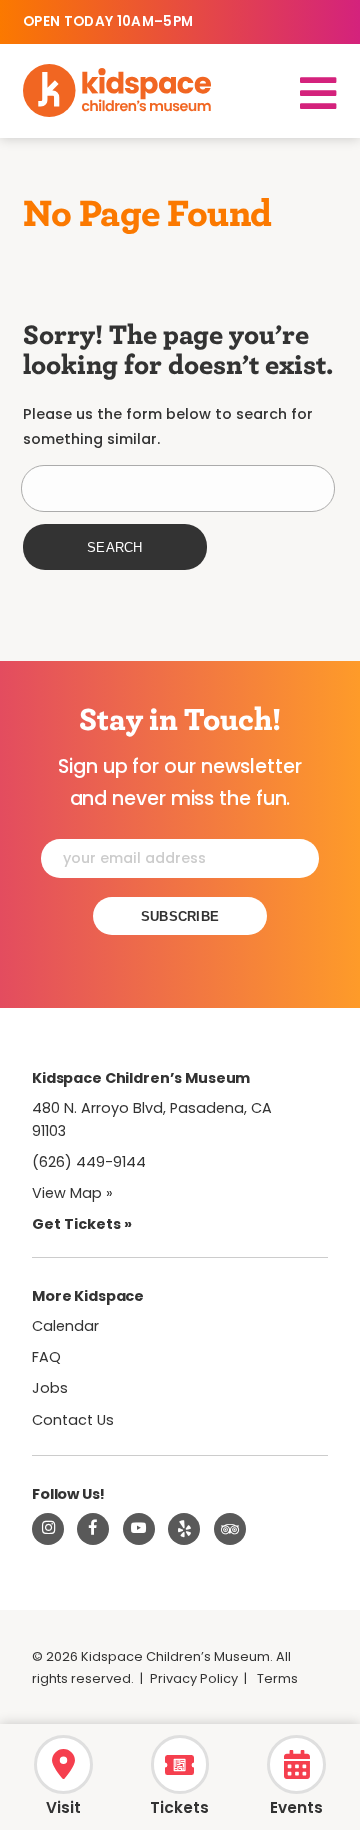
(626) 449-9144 (89, 1162)
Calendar (65, 1326)
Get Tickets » (82, 1224)
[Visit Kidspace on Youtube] (139, 1529)
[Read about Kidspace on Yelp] (184, 1529)
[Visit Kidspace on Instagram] (48, 1529)
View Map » (72, 1193)
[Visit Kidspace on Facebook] (93, 1529)
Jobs (50, 1388)
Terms (277, 1678)
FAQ (46, 1357)
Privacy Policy (194, 1678)
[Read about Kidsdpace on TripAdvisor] (230, 1529)
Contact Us (73, 1420)
